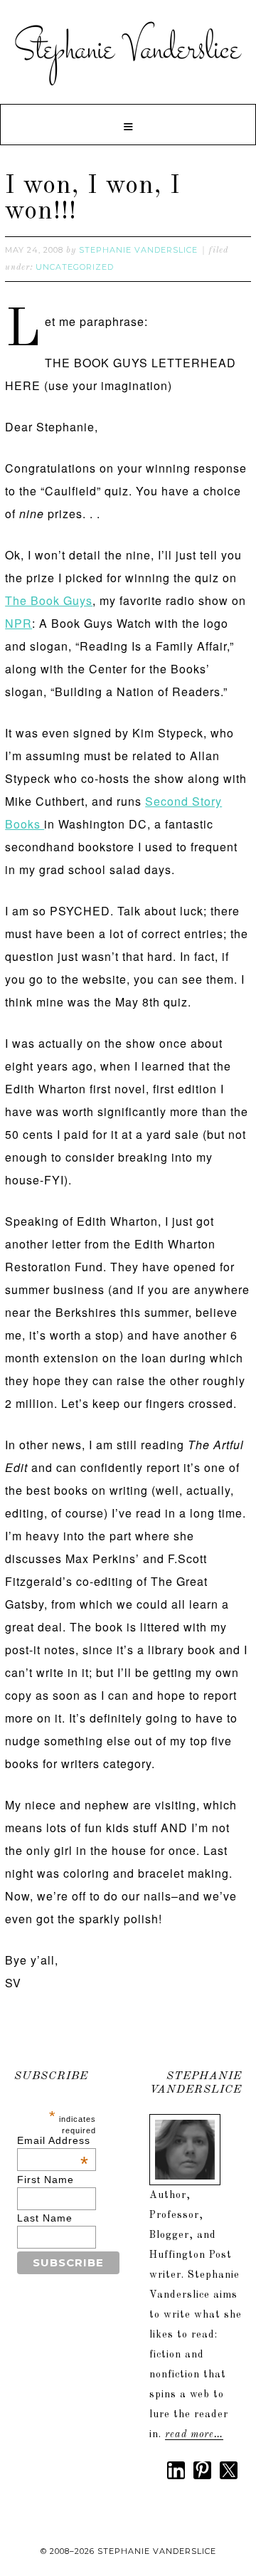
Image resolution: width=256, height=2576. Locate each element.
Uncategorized (75, 267)
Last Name (45, 2218)
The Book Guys (49, 600)
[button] (128, 125)
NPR (18, 623)
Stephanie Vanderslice (128, 50)
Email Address (54, 2140)
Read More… (194, 2434)
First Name (46, 2180)
